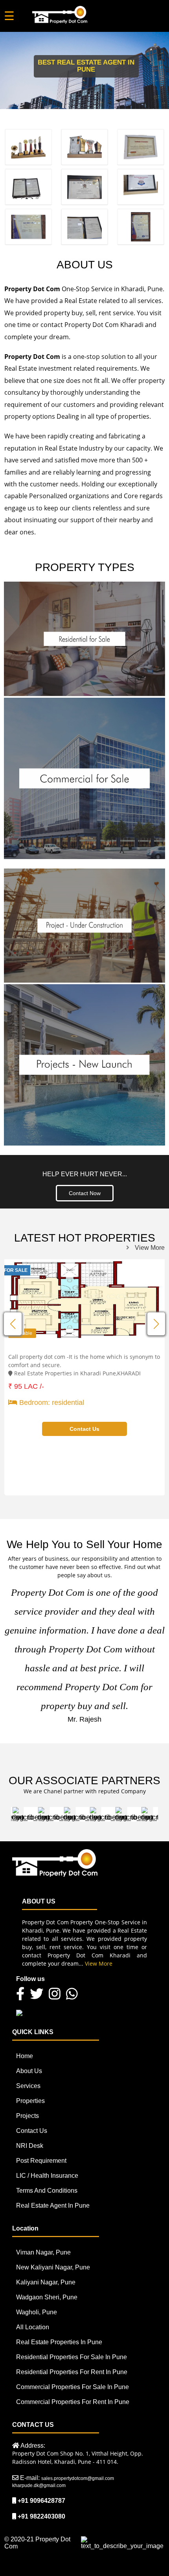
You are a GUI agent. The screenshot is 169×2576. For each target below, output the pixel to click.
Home (25, 2056)
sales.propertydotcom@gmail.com (78, 2478)
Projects (28, 2116)
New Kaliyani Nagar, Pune (53, 2267)
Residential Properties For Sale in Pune (72, 2357)
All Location (33, 2327)
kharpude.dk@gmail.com (39, 2485)
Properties (30, 2101)
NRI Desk (30, 2146)
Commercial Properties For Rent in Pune (73, 2402)
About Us (29, 2071)
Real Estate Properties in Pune (59, 2342)
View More (150, 1248)
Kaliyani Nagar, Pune (46, 2282)
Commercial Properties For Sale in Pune (73, 2387)
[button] (156, 1324)
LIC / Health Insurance (47, 2176)
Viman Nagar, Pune (43, 2252)
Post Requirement (41, 2161)
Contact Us (32, 2131)
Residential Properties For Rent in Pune (72, 2372)
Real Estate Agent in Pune (53, 2205)
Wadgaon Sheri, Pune (47, 2297)
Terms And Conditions (47, 2191)
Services (28, 2086)
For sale (16, 1270)
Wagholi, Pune (37, 2312)
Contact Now (85, 1193)
